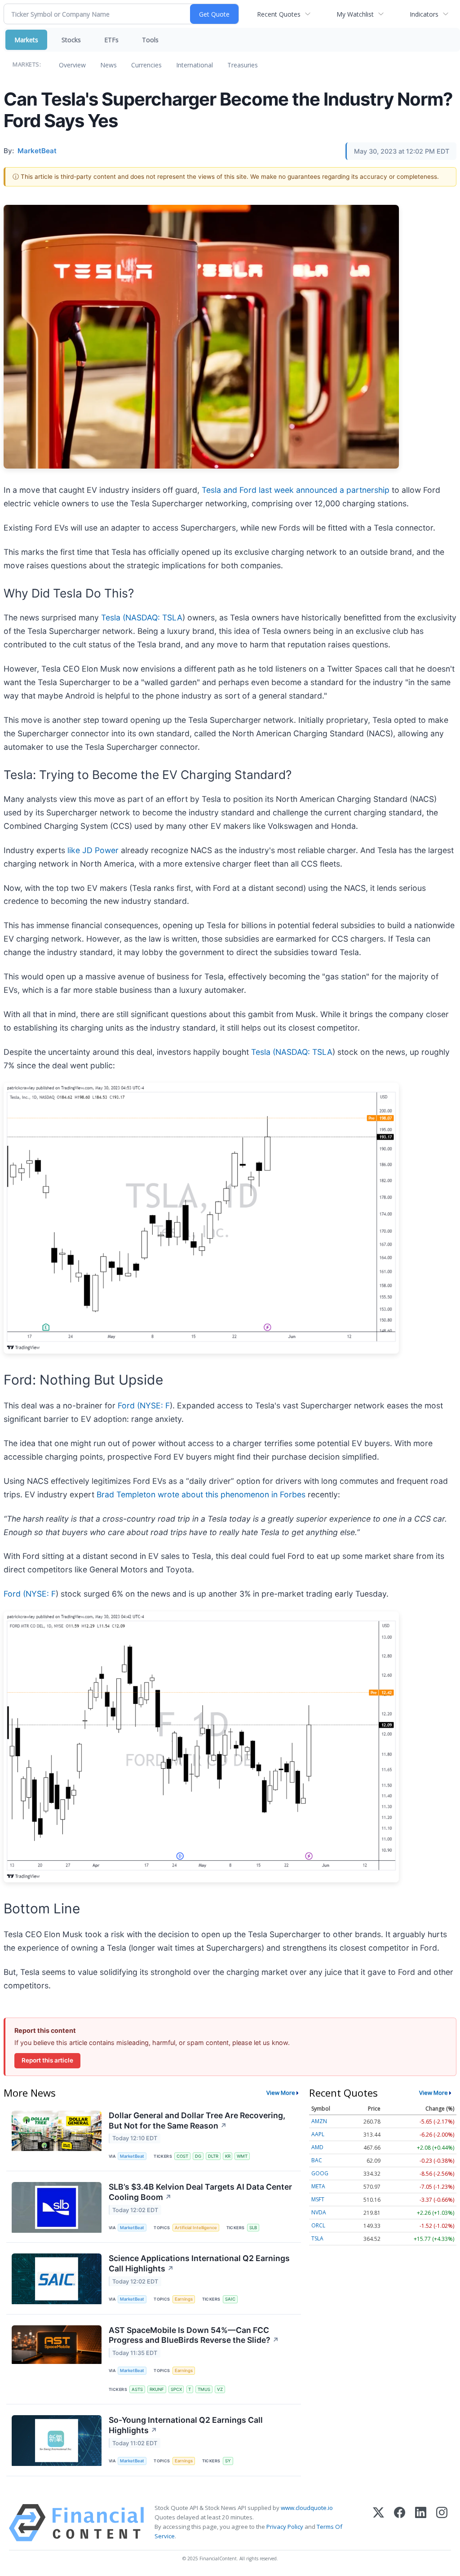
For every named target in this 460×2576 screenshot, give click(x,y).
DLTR (213, 2156)
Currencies (146, 65)
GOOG (320, 2173)
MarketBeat (132, 2156)
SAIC (230, 2299)
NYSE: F (155, 1405)
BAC (317, 2160)
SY (228, 2461)
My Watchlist (355, 14)
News (108, 65)
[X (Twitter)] (378, 2523)
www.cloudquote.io (307, 2508)
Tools (150, 40)
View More (281, 2093)
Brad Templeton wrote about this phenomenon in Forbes (201, 1494)
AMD (317, 2147)
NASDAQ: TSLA (154, 617)
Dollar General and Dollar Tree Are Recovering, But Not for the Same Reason (197, 2120)
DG (198, 2156)
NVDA (319, 2212)
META (318, 2186)
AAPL (318, 2134)
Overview (72, 65)
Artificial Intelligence (196, 2228)
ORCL (318, 2225)
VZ (220, 2389)
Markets (26, 40)
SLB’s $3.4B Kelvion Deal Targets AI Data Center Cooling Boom (200, 2192)
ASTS (137, 2389)
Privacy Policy (285, 2527)
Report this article (47, 2060)
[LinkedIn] (421, 2523)
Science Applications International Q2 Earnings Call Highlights (199, 2263)
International (195, 65)
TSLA (317, 2238)
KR (228, 2156)
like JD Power (93, 850)
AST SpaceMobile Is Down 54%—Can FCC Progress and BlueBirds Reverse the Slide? (194, 2335)
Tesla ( (113, 617)
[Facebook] (400, 2523)
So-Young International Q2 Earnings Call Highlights (186, 2425)
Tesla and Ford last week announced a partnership (296, 490)
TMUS (204, 2389)
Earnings (184, 2299)
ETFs (111, 40)
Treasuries (243, 65)
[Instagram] (442, 2523)
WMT (242, 2156)
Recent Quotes (279, 14)
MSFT (318, 2199)
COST (182, 2156)
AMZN (319, 2121)
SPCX (176, 2389)
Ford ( (129, 1405)
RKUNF (157, 2389)
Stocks (71, 40)
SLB (253, 2228)
